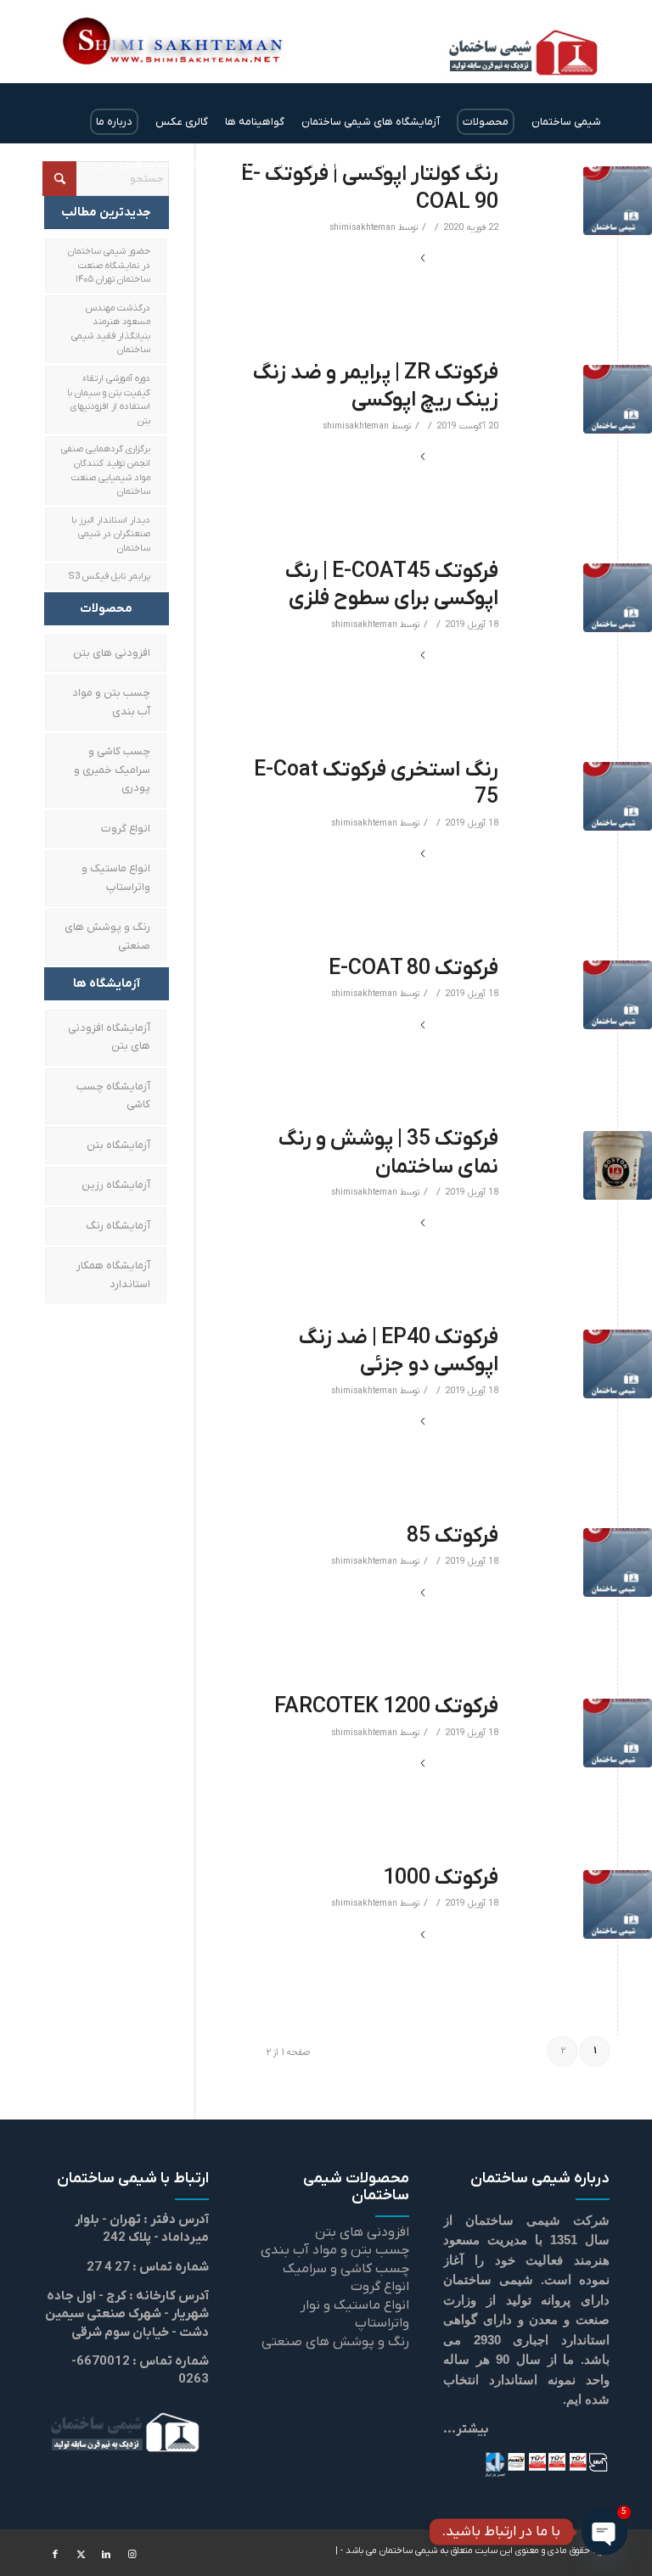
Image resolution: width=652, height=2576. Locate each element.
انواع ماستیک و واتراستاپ (116, 877)
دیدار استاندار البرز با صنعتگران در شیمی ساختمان (111, 534)
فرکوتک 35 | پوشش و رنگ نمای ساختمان (388, 1153)
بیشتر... (466, 2429)
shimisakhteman (363, 228)
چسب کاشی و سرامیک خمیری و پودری (112, 770)
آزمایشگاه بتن (118, 1145)
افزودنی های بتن (112, 653)
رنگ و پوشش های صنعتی (107, 936)
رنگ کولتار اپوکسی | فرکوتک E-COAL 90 (370, 188)
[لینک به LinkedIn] (106, 2555)
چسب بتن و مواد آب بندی (111, 702)
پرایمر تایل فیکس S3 (109, 576)
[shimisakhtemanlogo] (493, 63)
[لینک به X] (81, 2555)
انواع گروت (126, 829)
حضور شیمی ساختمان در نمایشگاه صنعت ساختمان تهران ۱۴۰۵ (109, 265)
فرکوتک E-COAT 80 (413, 969)
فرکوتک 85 (452, 1536)
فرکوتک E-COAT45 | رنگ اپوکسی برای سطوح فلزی (391, 585)
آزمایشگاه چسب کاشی (113, 1095)
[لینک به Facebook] (55, 2555)
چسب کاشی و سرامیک (346, 2269)
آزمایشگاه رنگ (118, 1226)
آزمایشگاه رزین (116, 1185)
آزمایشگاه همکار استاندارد (113, 1274)
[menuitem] (566, 122)
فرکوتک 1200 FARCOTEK (386, 1707)
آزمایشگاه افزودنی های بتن (109, 1037)
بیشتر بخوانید (460, 258)
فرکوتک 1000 (441, 1878)
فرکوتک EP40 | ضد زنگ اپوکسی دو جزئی (398, 1352)
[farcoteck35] (618, 1165)
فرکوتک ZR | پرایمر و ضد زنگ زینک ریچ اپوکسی (375, 387)
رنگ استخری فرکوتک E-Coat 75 (376, 784)
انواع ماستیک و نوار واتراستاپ (355, 2314)
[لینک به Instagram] (132, 2555)
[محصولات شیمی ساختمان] (618, 201)
